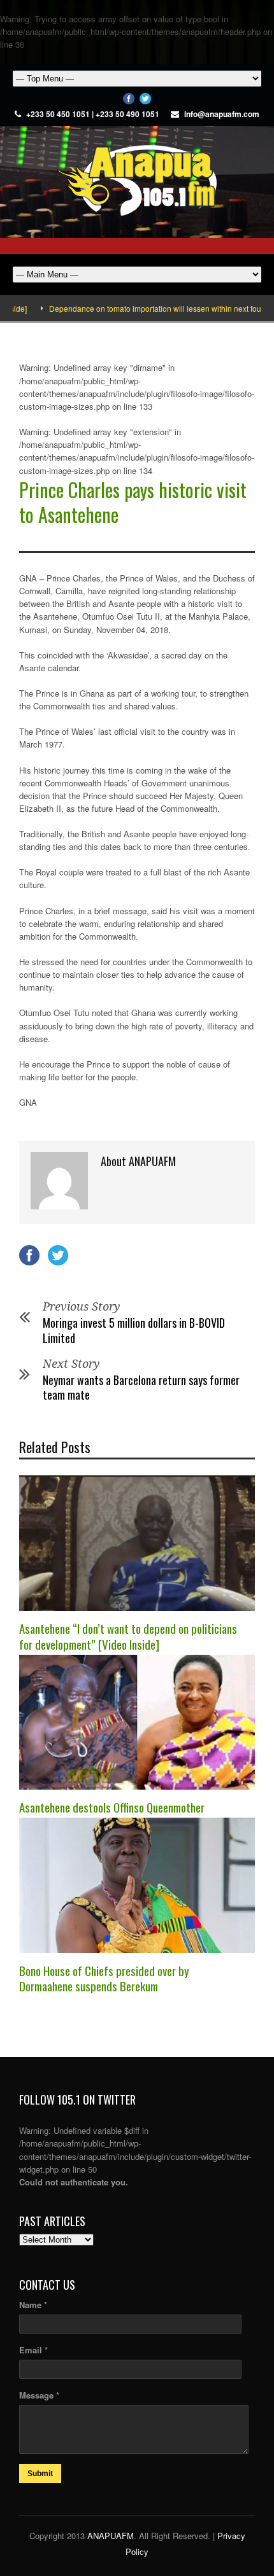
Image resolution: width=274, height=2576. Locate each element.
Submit (40, 2474)
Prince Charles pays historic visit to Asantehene (133, 502)
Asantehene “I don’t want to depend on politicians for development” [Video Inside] (128, 1636)
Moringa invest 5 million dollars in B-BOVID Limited (134, 1330)
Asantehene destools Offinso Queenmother (112, 1807)
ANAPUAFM (111, 2536)
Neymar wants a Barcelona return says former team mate (141, 1387)
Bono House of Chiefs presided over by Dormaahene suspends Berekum (104, 1978)
